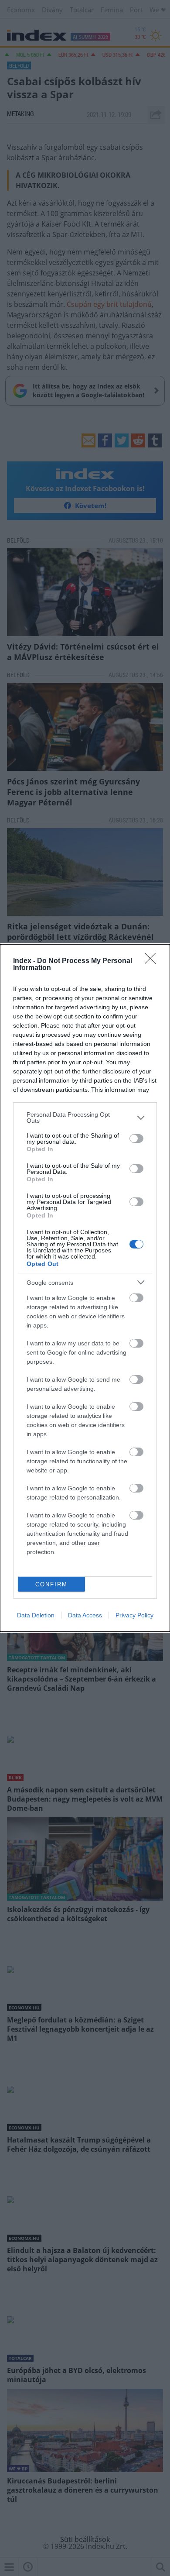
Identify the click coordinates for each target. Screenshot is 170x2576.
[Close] (153, 961)
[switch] (136, 1138)
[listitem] (85, 1118)
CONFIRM (51, 1584)
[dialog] (85, 1288)
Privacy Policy (134, 1615)
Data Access (85, 1615)
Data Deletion (36, 1615)
